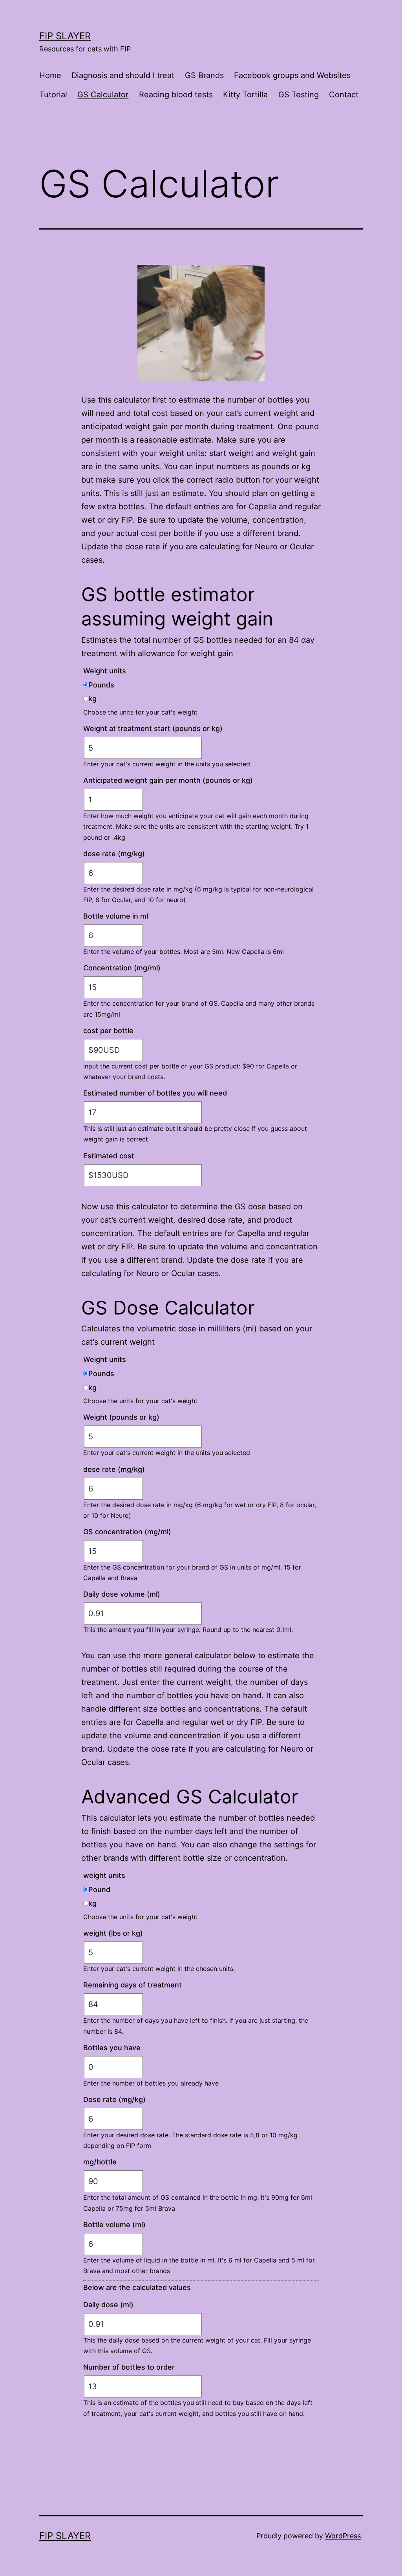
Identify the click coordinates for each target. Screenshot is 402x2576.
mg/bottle (100, 2162)
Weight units (105, 671)
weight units (104, 1875)
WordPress (343, 2536)
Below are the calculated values (137, 2287)
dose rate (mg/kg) (114, 854)
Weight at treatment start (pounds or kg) (153, 728)
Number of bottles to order (129, 2367)
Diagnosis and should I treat (123, 75)
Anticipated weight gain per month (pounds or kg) (168, 780)
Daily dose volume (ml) (122, 1594)
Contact (344, 95)
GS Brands (204, 75)
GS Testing (299, 95)
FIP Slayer (65, 36)
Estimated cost (109, 1156)
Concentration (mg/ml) (122, 968)
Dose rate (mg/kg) (114, 2099)
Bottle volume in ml (116, 916)
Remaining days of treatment (132, 1985)
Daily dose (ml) (108, 2305)
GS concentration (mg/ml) (127, 1532)
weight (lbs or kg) (113, 1933)
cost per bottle (108, 1031)
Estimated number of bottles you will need (155, 1093)
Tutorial (53, 95)
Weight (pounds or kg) (121, 1417)
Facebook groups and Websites (292, 75)
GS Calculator (103, 95)
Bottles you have (112, 2048)
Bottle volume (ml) (114, 2225)
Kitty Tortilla (245, 95)
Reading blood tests (176, 95)
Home (50, 75)
